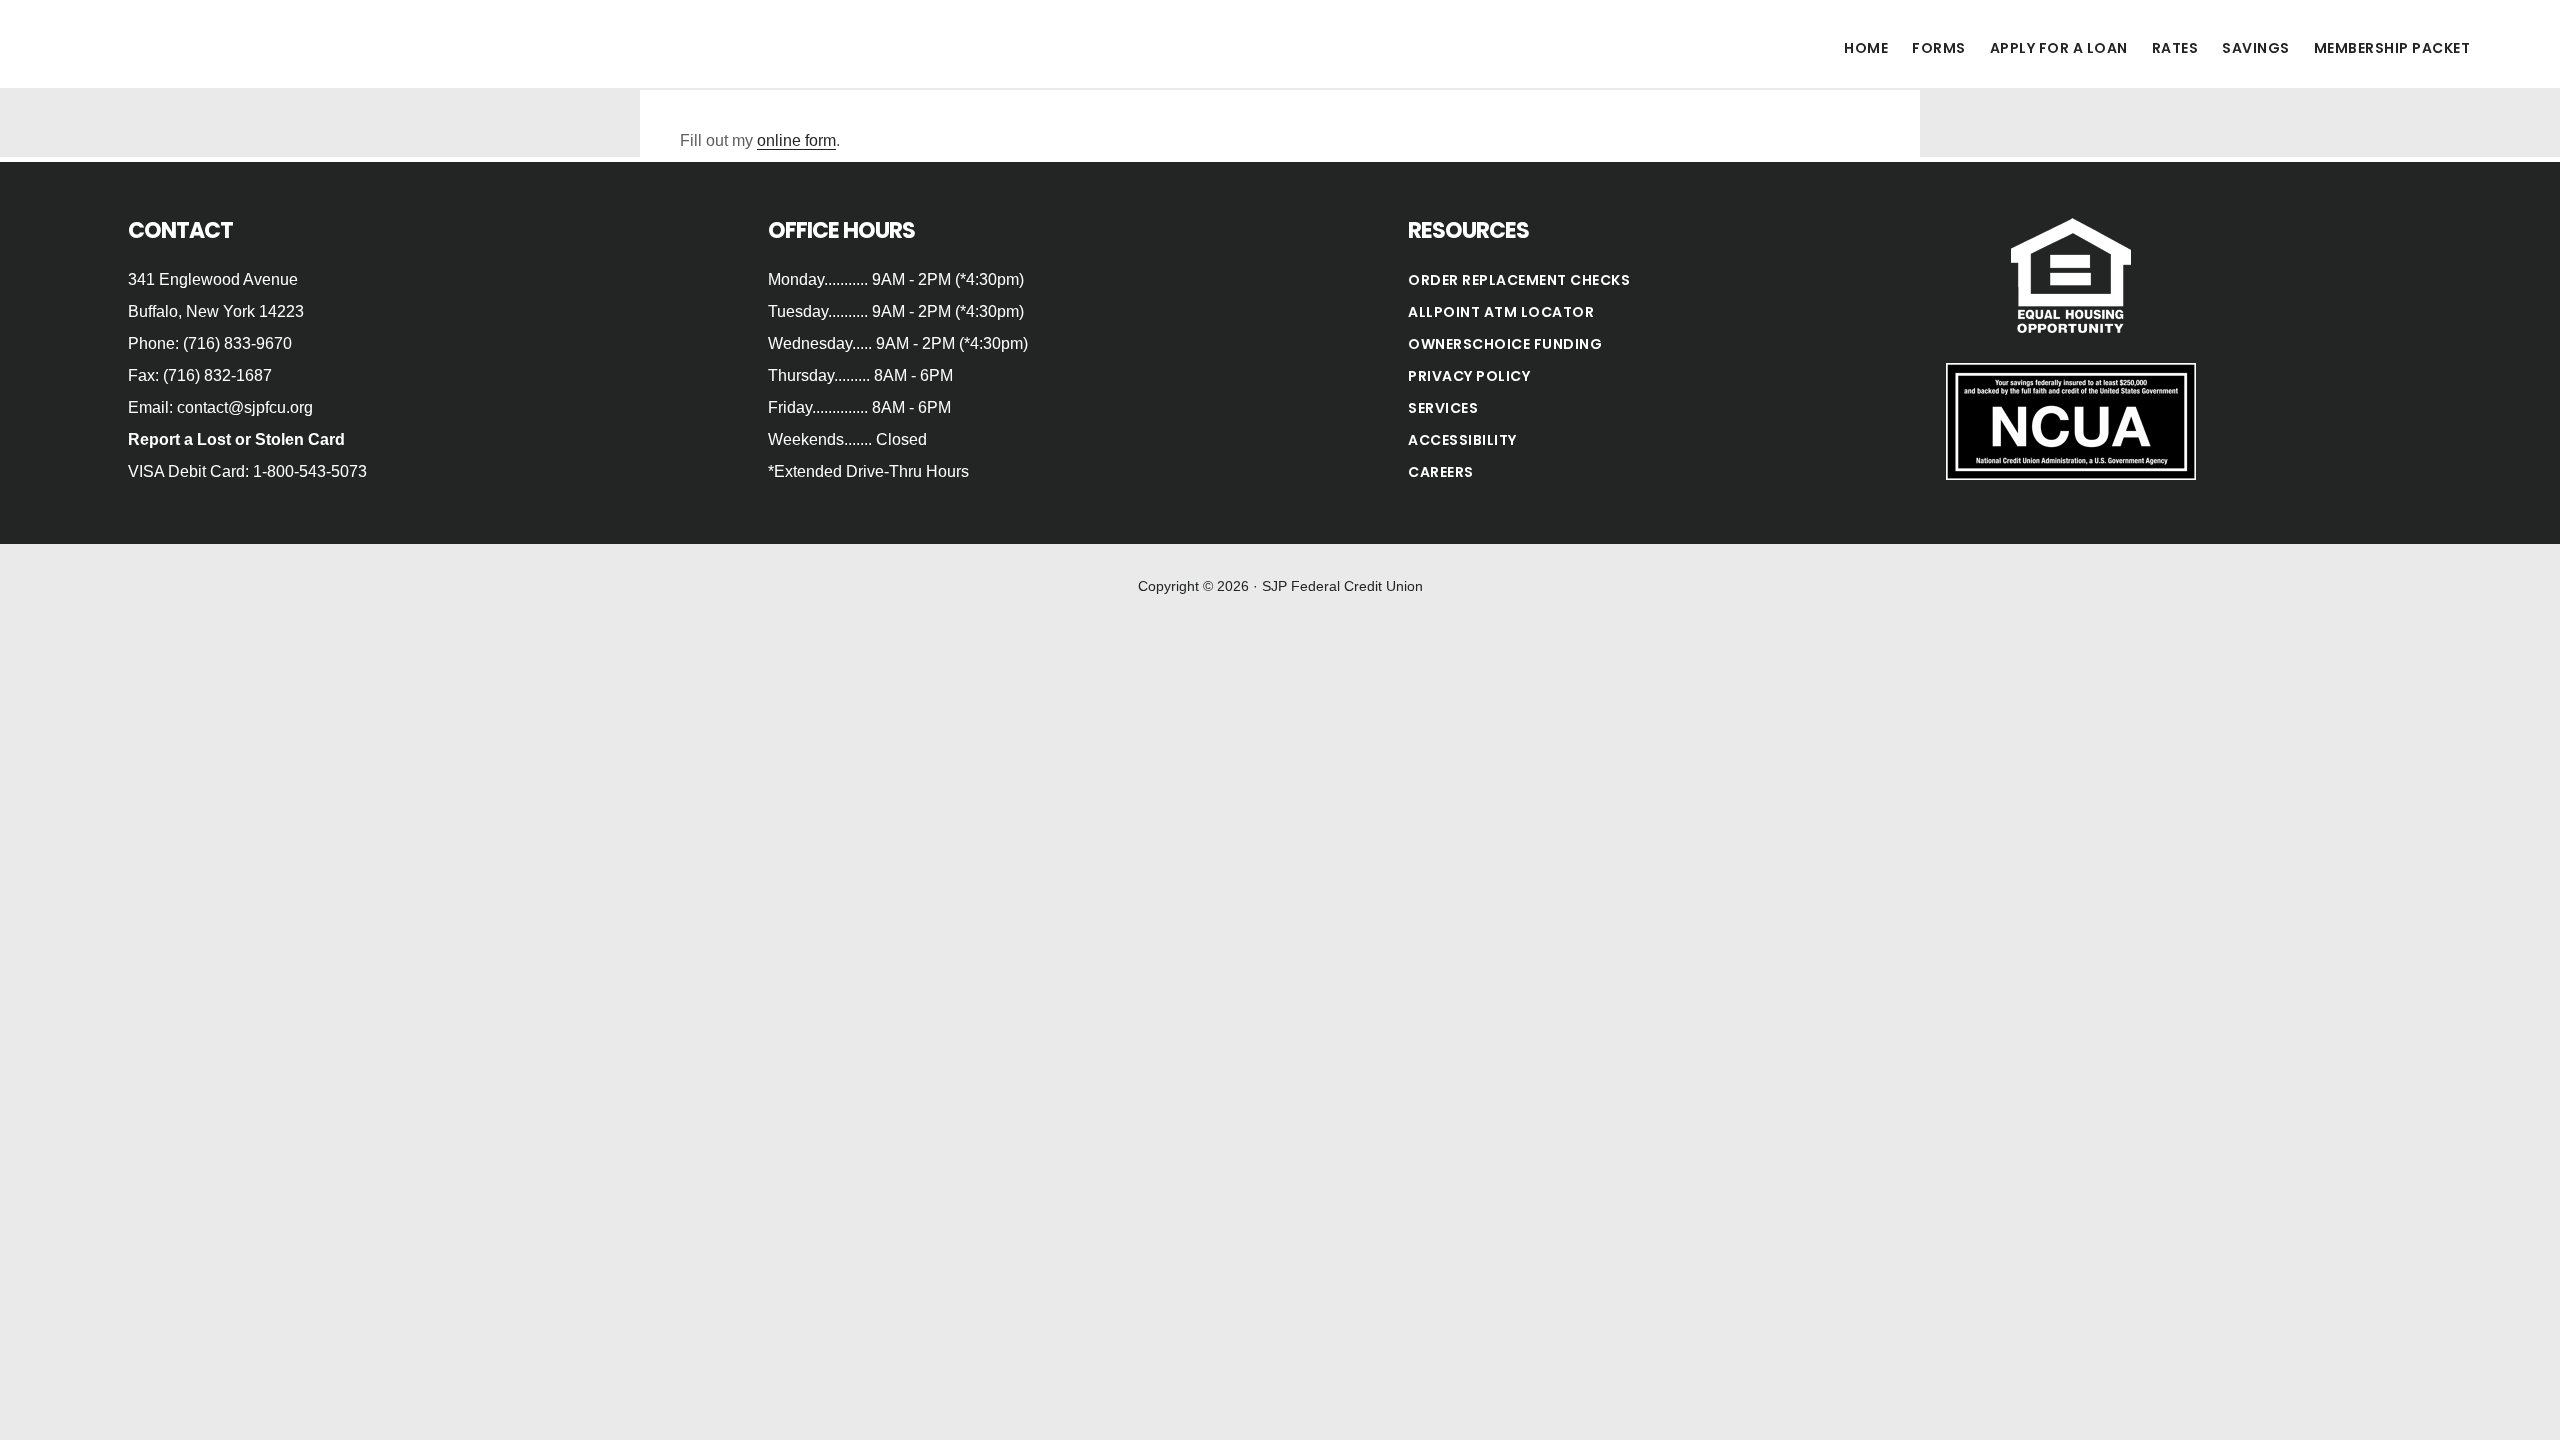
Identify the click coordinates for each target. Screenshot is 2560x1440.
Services (1443, 408)
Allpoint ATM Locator (1501, 312)
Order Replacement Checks (1519, 280)
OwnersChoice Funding (1505, 344)
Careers (1441, 472)
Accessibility (1462, 440)
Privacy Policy (1469, 376)
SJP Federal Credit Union (230, 44)
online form (796, 140)
